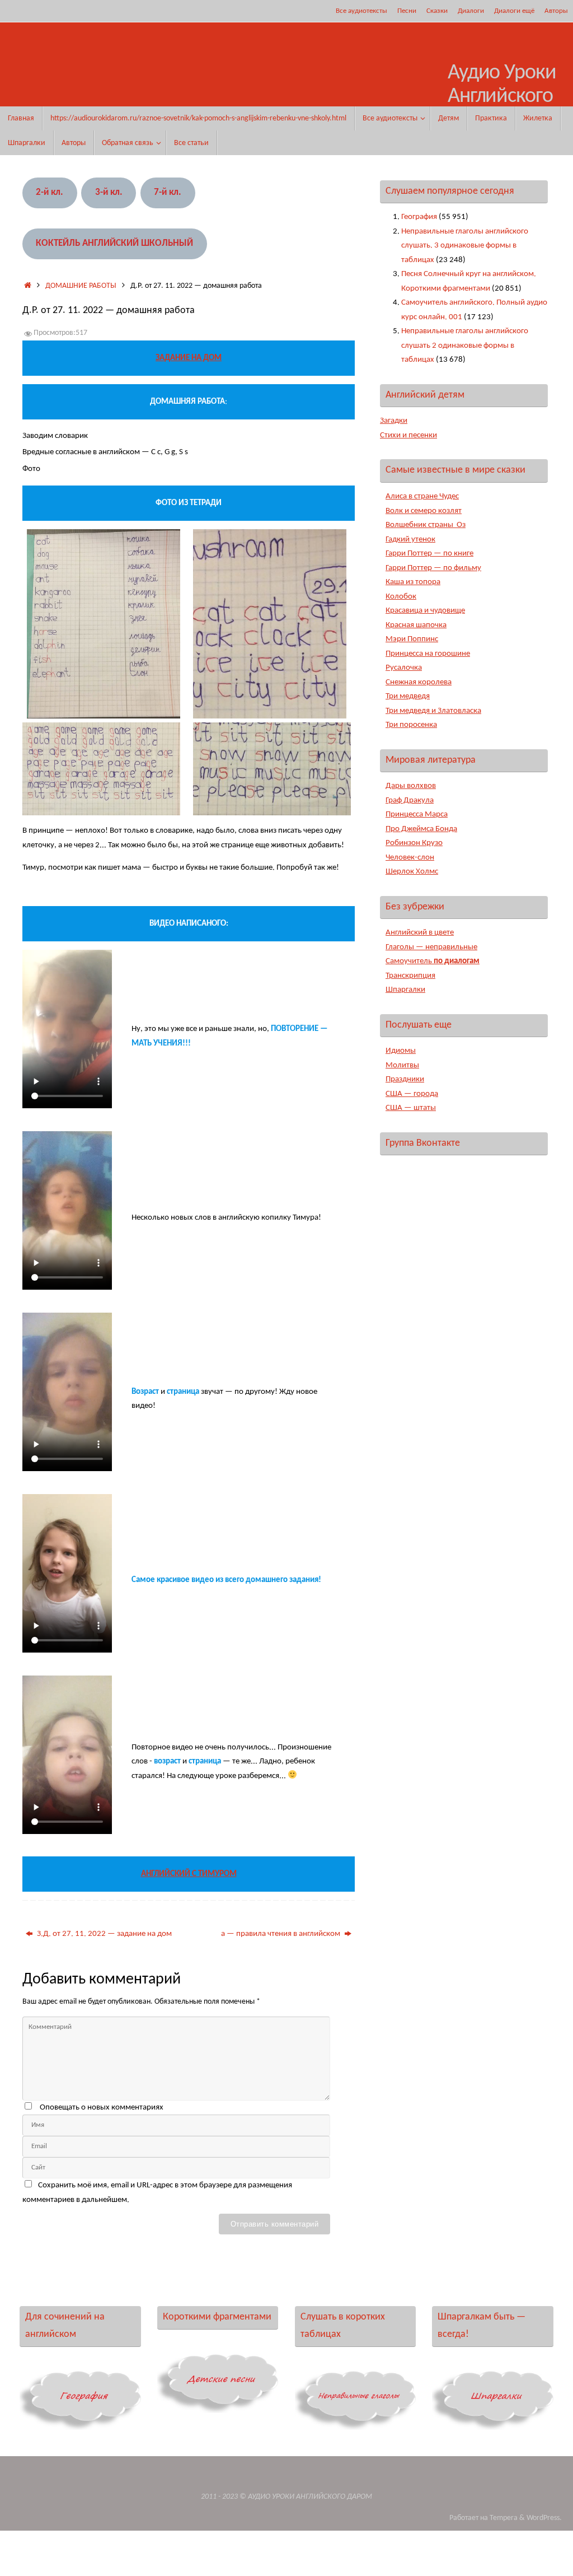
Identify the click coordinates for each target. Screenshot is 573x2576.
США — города (412, 1094)
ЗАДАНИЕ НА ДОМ (189, 358)
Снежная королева (419, 682)
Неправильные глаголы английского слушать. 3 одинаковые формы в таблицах (465, 246)
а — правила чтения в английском (281, 1934)
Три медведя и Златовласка (433, 711)
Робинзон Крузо (414, 843)
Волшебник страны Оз (426, 525)
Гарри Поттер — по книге (429, 554)
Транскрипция (410, 976)
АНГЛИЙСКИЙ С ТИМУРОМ (189, 1874)
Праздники (405, 1079)
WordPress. (544, 2518)
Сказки (437, 11)
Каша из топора (413, 582)
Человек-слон (410, 858)
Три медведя (408, 696)
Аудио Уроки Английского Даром (502, 97)
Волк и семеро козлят (424, 511)
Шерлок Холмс (412, 872)
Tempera (504, 2518)
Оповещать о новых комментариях (102, 2108)
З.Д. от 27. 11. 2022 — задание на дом (104, 1934)
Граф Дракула (410, 801)
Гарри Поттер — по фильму (433, 568)
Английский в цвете (420, 933)
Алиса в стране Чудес (422, 496)
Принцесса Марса (417, 815)
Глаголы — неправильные (431, 947)
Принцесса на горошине (428, 654)
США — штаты (411, 1108)
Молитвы (402, 1065)
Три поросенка (411, 725)
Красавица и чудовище (425, 611)
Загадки (394, 421)
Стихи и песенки (408, 435)
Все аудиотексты (361, 11)
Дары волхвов (411, 786)
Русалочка (404, 668)
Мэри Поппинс (412, 639)
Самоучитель (433, 961)
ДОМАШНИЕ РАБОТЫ (81, 286)
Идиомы (401, 1051)
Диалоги (471, 11)
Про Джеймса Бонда (421, 829)
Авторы (556, 11)
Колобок (401, 597)
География (419, 217)
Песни (407, 11)
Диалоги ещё (514, 11)
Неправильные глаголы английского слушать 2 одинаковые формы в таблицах (465, 346)
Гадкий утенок (410, 540)
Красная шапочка (416, 625)
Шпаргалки (405, 990)
